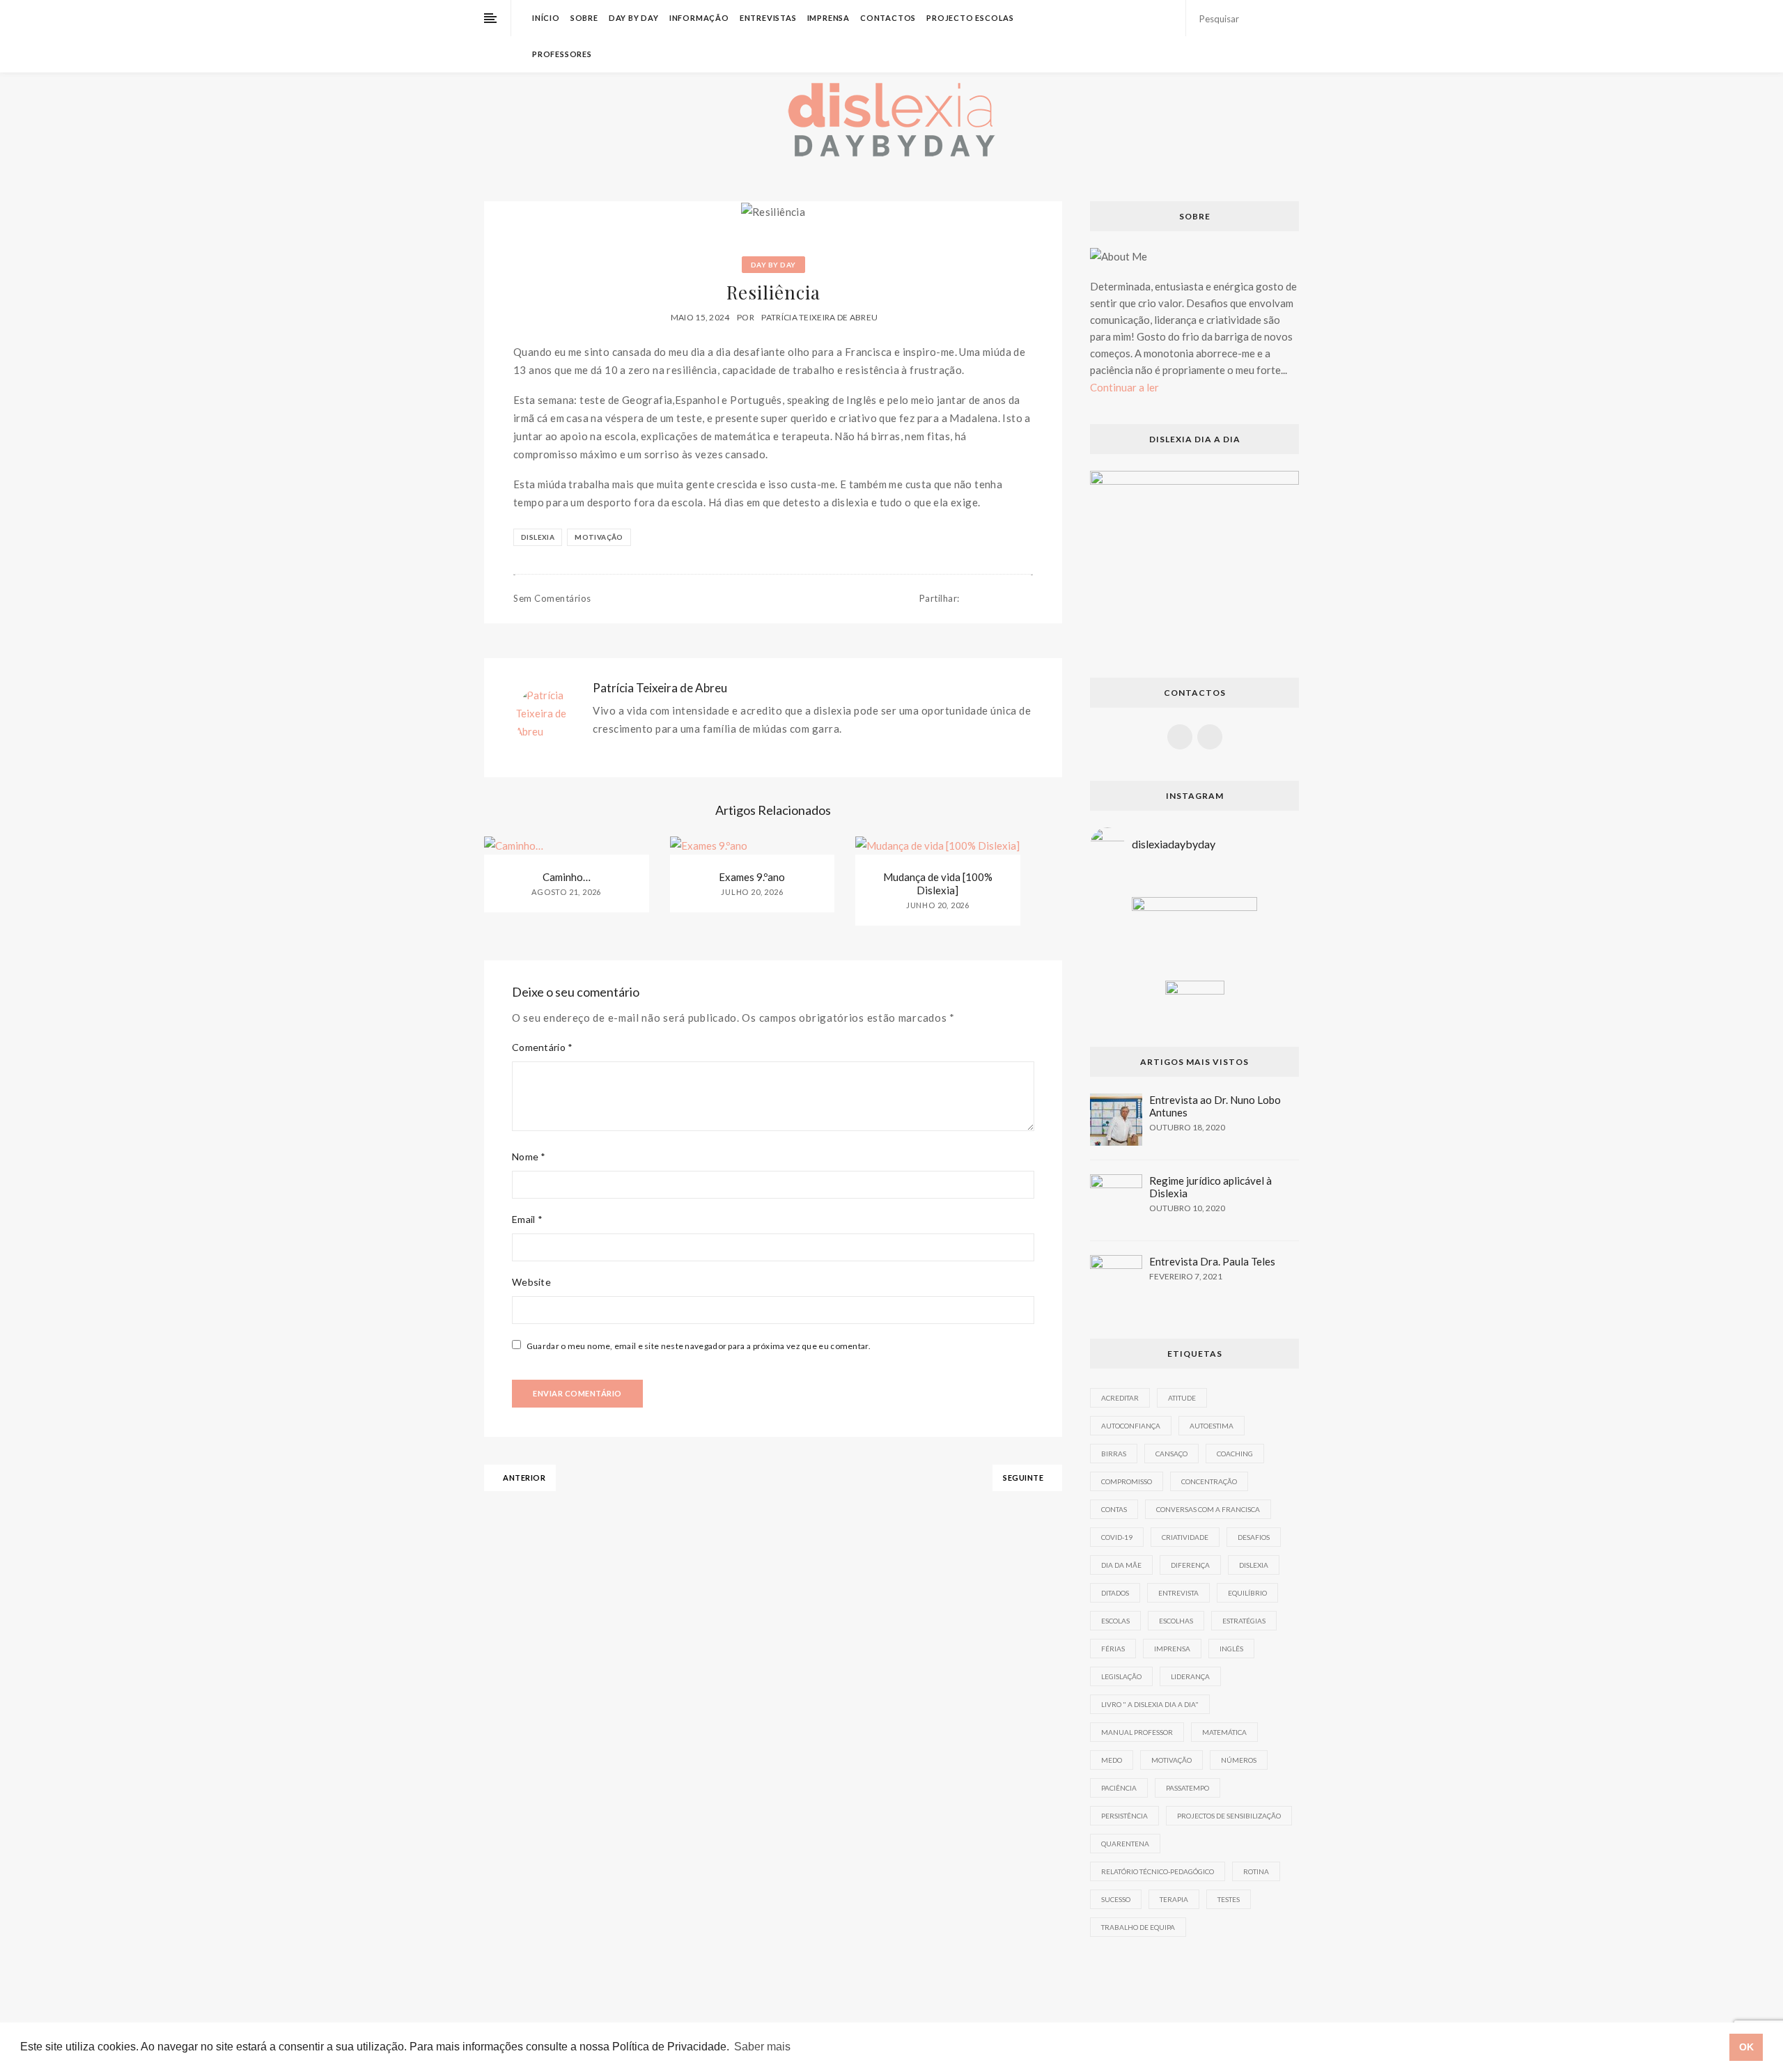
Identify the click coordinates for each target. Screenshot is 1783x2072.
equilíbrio (1247, 1593)
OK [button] (1746, 2047)
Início (546, 18)
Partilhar (940, 598)
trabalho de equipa (1138, 1927)
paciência (1119, 1788)
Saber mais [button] (762, 2047)
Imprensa (828, 18)
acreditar (1120, 1398)
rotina (1256, 1871)
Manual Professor (1137, 1732)
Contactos (888, 18)
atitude (1182, 1398)
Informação (699, 18)
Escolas (1115, 1621)
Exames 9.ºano (752, 877)
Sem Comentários (552, 598)
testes (1229, 1899)
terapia (1174, 1899)
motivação (599, 537)
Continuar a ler (1124, 387)
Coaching (1235, 1454)
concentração (1209, 1481)
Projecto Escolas (970, 18)
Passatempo (1188, 1788)
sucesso (1116, 1899)
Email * (527, 1219)
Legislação (1121, 1676)
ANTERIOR (524, 1478)
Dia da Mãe (1121, 1565)
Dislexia (538, 537)
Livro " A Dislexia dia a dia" (1150, 1704)
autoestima (1212, 1426)
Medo (1112, 1760)
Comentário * (543, 1047)
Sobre (584, 18)
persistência (1124, 1816)
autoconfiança (1131, 1426)
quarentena (1125, 1844)
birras (1114, 1454)
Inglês (1231, 1649)
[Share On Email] (1029, 599)
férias (1113, 1649)
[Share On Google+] (1014, 599)
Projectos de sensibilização (1229, 1816)
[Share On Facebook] (972, 599)
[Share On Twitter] (986, 599)
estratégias (1244, 1621)
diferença (1190, 1565)
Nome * (529, 1156)
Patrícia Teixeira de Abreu (819, 317)
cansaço (1171, 1454)
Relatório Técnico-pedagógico (1158, 1871)
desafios (1254, 1537)
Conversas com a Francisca (1208, 1509)
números (1239, 1760)
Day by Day (634, 18)
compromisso (1127, 1481)
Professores (562, 54)
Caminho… (567, 877)
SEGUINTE (1024, 1478)
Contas (1114, 1509)
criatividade (1185, 1537)
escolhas (1176, 1621)
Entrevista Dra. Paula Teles (1212, 1261)
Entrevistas (768, 18)
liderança (1190, 1676)
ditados (1115, 1593)
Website (531, 1282)
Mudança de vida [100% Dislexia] (938, 883)
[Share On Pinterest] (1000, 599)
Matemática (1224, 1732)
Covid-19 (1117, 1537)
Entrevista (1178, 1593)
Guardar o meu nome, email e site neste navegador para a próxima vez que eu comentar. (699, 1346)
